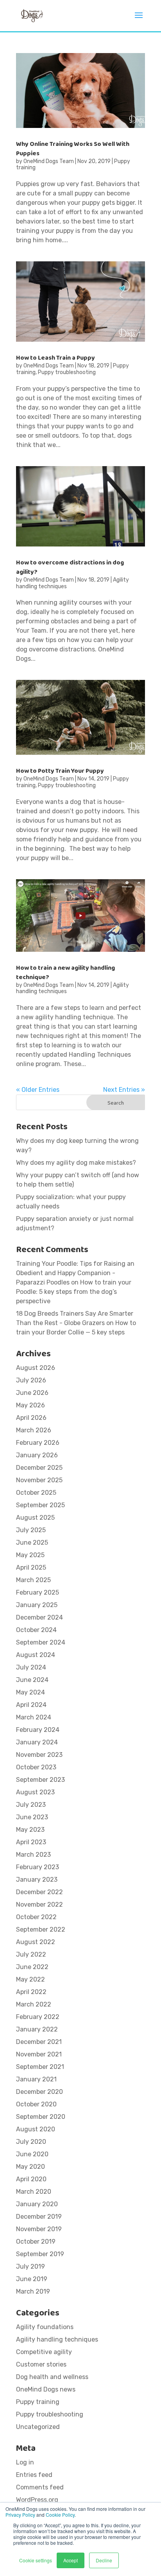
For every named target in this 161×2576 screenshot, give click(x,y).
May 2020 (30, 2167)
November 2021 (39, 2054)
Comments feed (40, 2487)
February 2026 (38, 1443)
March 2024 (34, 1717)
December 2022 (39, 1892)
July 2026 (31, 1380)
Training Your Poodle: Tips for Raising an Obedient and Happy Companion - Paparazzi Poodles (75, 1273)
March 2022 (34, 2004)
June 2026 (32, 1393)
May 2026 (30, 1405)
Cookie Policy (60, 2515)
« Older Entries (38, 1090)
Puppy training (38, 2402)
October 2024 (36, 1630)
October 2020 (36, 2104)
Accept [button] (71, 2560)
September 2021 (40, 2067)
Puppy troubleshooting (67, 372)
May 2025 (30, 1555)
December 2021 (39, 2042)
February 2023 (38, 1867)
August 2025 (35, 1518)
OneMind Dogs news (46, 2389)
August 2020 (36, 2129)
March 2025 (33, 1580)
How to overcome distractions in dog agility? (70, 567)
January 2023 (37, 1880)
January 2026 (37, 1455)
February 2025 (38, 1592)
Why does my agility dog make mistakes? (76, 1163)
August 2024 (36, 1655)
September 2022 (41, 1929)
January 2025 (37, 1605)
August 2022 (36, 1942)
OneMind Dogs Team (49, 161)
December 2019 (39, 2217)
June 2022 (32, 1967)
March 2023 (33, 1855)
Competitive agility (44, 2352)
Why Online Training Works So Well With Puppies (73, 149)
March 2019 (33, 2291)
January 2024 (37, 1742)
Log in (25, 2462)
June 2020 (32, 2154)
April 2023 (31, 1842)
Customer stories (41, 2364)
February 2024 (38, 1730)
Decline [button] (104, 2560)
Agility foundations (45, 2327)
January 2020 (37, 2204)
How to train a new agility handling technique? (65, 973)
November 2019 (39, 2229)
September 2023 (40, 1780)
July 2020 (31, 2142)
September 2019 (40, 2254)
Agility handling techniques (57, 2339)
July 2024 (31, 1667)
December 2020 (39, 2092)
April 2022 (31, 1992)
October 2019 (36, 2242)
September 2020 (41, 2117)
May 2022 (30, 1979)
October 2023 (36, 1767)
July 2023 (31, 1805)
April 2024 (31, 1705)
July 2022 (31, 1954)
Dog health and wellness (52, 2377)
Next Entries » (124, 1090)
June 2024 (32, 1680)
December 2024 (39, 1617)
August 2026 (36, 1368)
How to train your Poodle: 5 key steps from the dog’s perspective (74, 1292)
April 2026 (31, 1418)
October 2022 (36, 1917)
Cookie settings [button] (36, 2560)
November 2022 (39, 1905)
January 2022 (37, 2029)
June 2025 (32, 1543)
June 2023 (32, 1817)
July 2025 (31, 1530)
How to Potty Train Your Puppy (60, 771)
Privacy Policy (20, 2515)
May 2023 (30, 1830)
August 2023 (35, 1792)
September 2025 (40, 1505)
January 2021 (36, 2079)
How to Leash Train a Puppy (55, 358)
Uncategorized (38, 2427)
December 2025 (39, 1468)
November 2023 (39, 1755)
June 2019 (32, 2279)
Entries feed (34, 2475)
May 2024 (30, 1692)
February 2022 (38, 2017)
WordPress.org (37, 2500)
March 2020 (34, 2192)
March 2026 (34, 1430)
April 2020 (31, 2179)
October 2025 (36, 1493)
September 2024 (41, 1642)
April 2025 (31, 1567)
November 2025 (39, 1480)
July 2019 (30, 2266)
